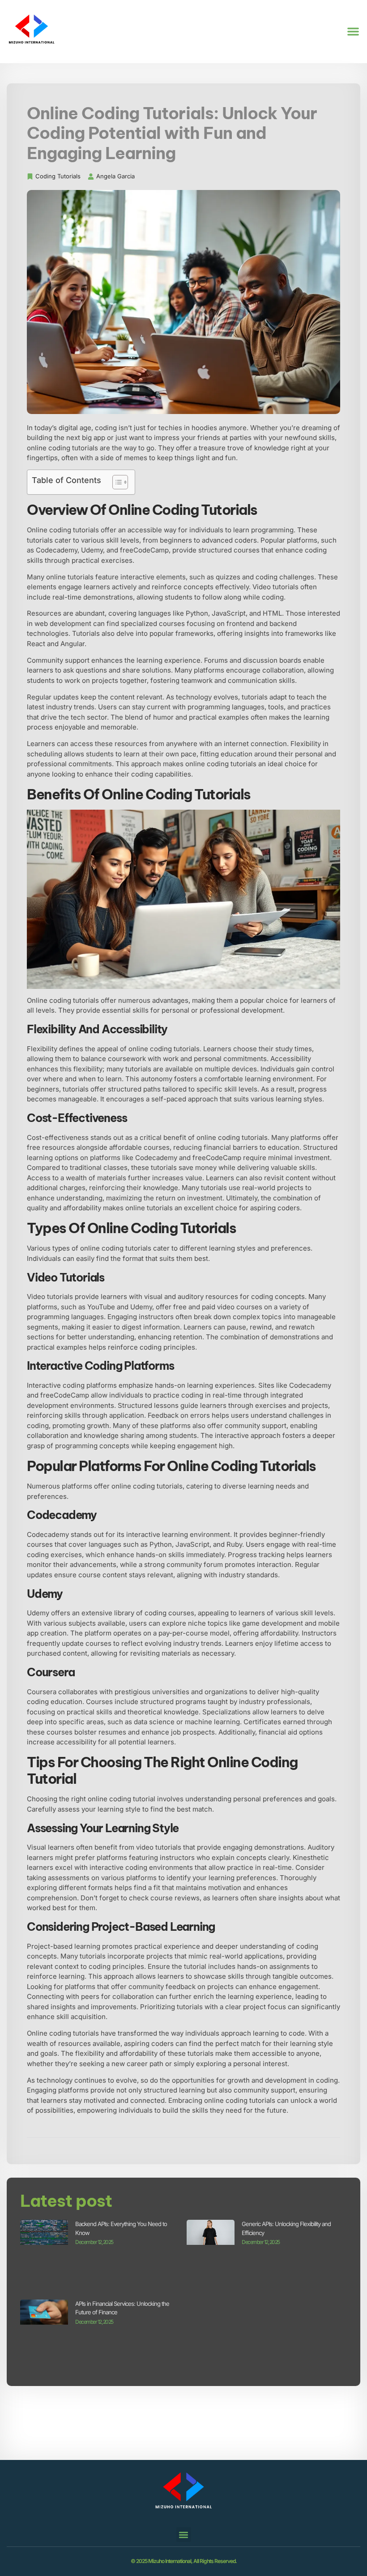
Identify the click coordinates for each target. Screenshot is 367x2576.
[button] (353, 31)
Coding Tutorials (58, 176)
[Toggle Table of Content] (116, 482)
